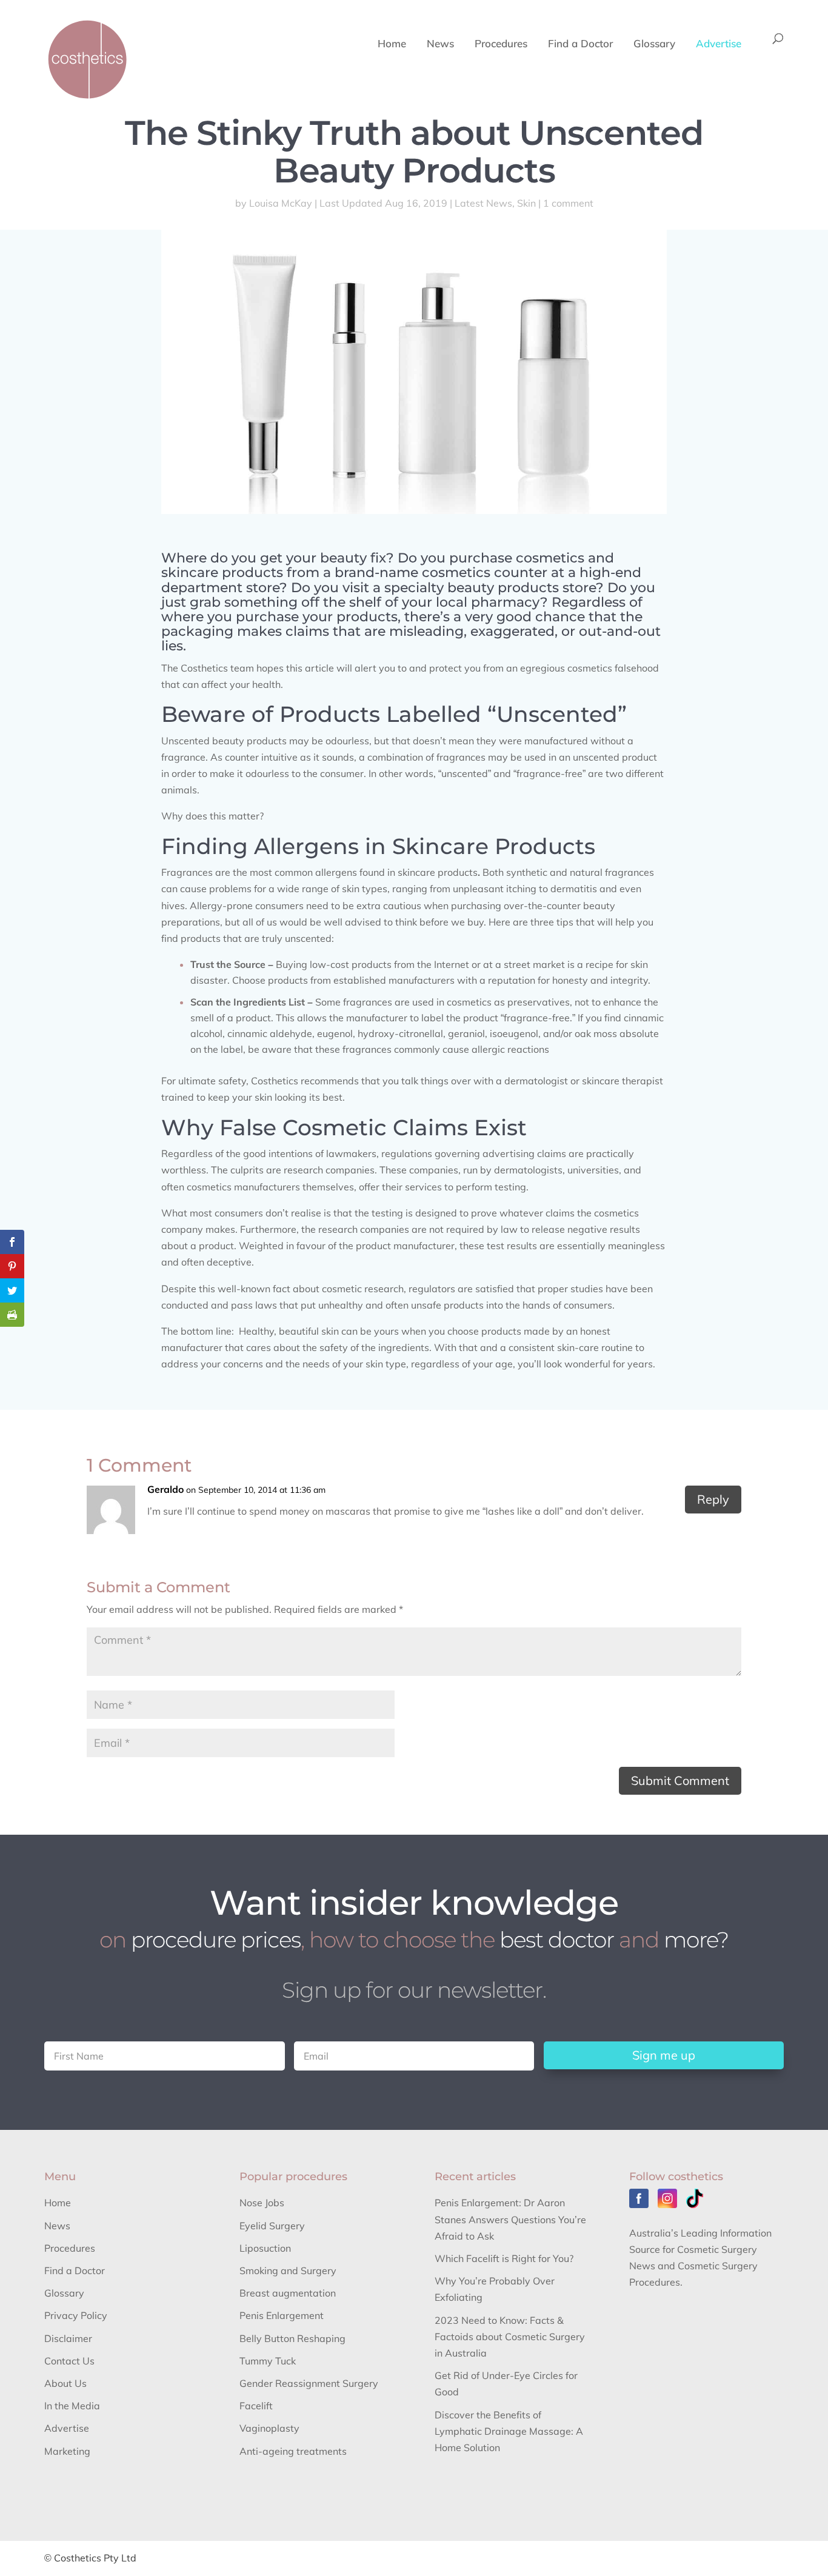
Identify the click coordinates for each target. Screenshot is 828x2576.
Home (392, 45)
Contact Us (69, 2361)
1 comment (568, 203)
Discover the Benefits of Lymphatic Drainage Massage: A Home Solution (509, 2431)
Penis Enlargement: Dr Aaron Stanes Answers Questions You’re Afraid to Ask (510, 2219)
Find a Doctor (580, 45)
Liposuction (265, 2248)
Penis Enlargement (282, 2315)
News (440, 45)
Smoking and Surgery (288, 2271)
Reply (713, 1499)
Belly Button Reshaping (292, 2338)
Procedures (501, 45)
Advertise (719, 45)
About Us (65, 2383)
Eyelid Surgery (272, 2226)
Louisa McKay (281, 203)
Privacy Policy (76, 2315)
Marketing (67, 2451)
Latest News (483, 203)
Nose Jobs (262, 2203)
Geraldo (165, 1489)
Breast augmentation (288, 2293)
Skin (526, 203)
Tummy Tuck (268, 2361)
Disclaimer (68, 2338)
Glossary (654, 45)
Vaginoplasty (269, 2428)
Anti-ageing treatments (293, 2451)
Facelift (256, 2406)
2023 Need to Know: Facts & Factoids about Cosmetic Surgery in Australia (510, 2337)
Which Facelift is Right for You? (504, 2258)
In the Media (72, 2406)
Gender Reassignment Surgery (309, 2383)
